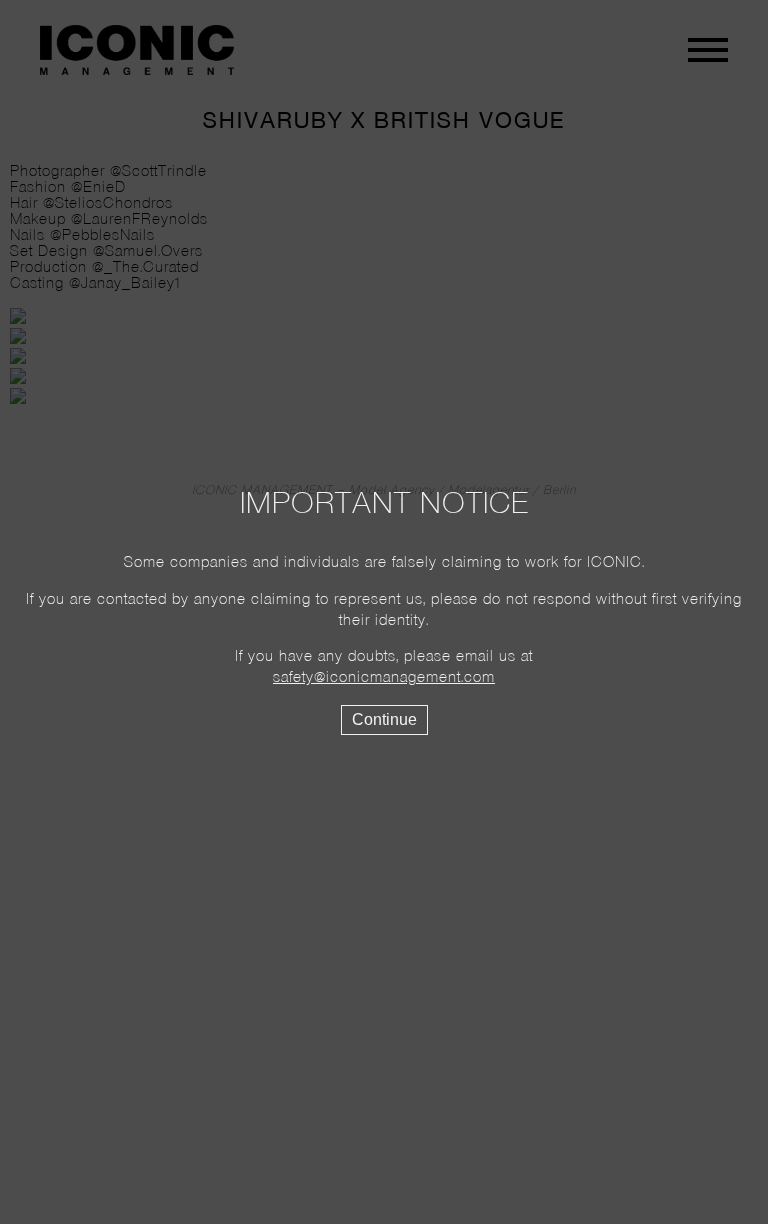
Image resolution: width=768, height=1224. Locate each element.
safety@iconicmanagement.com (384, 678)
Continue (384, 719)
